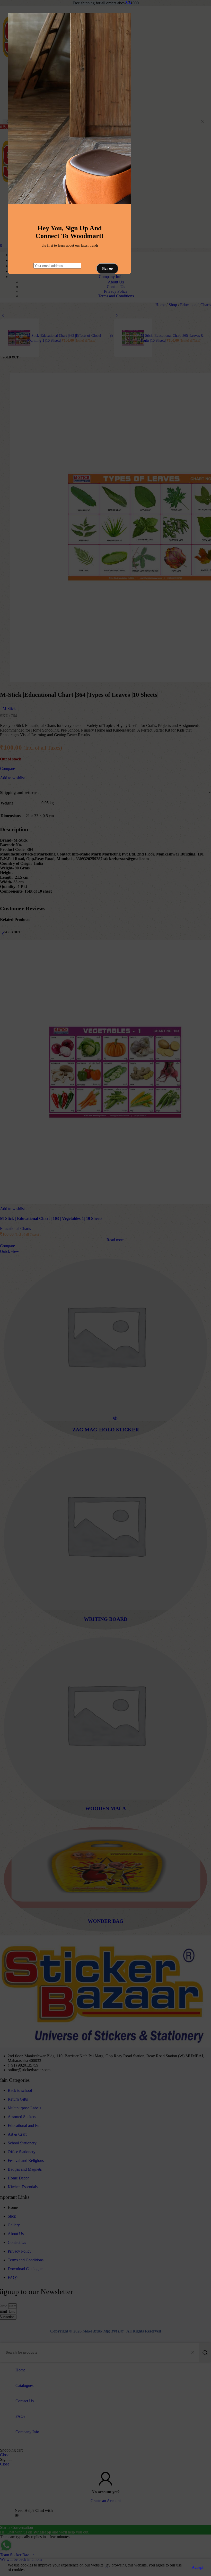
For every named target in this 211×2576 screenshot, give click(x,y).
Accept (197, 2567)
